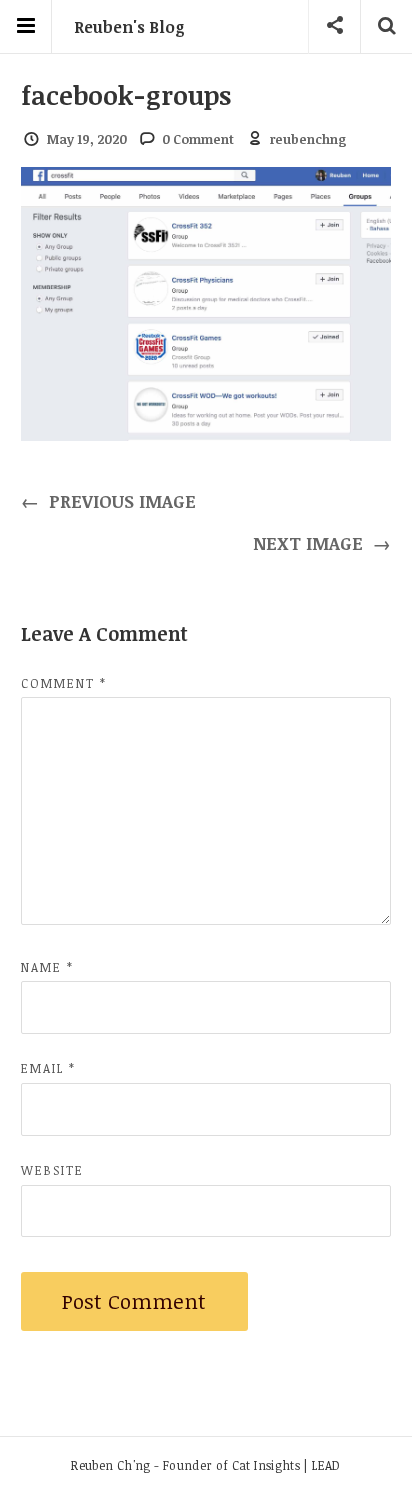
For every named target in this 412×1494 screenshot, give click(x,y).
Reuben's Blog (129, 27)
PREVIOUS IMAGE (109, 501)
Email (48, 1068)
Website (52, 1170)
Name (47, 967)
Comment (64, 683)
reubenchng (308, 139)
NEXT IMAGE (322, 543)
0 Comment (198, 139)
